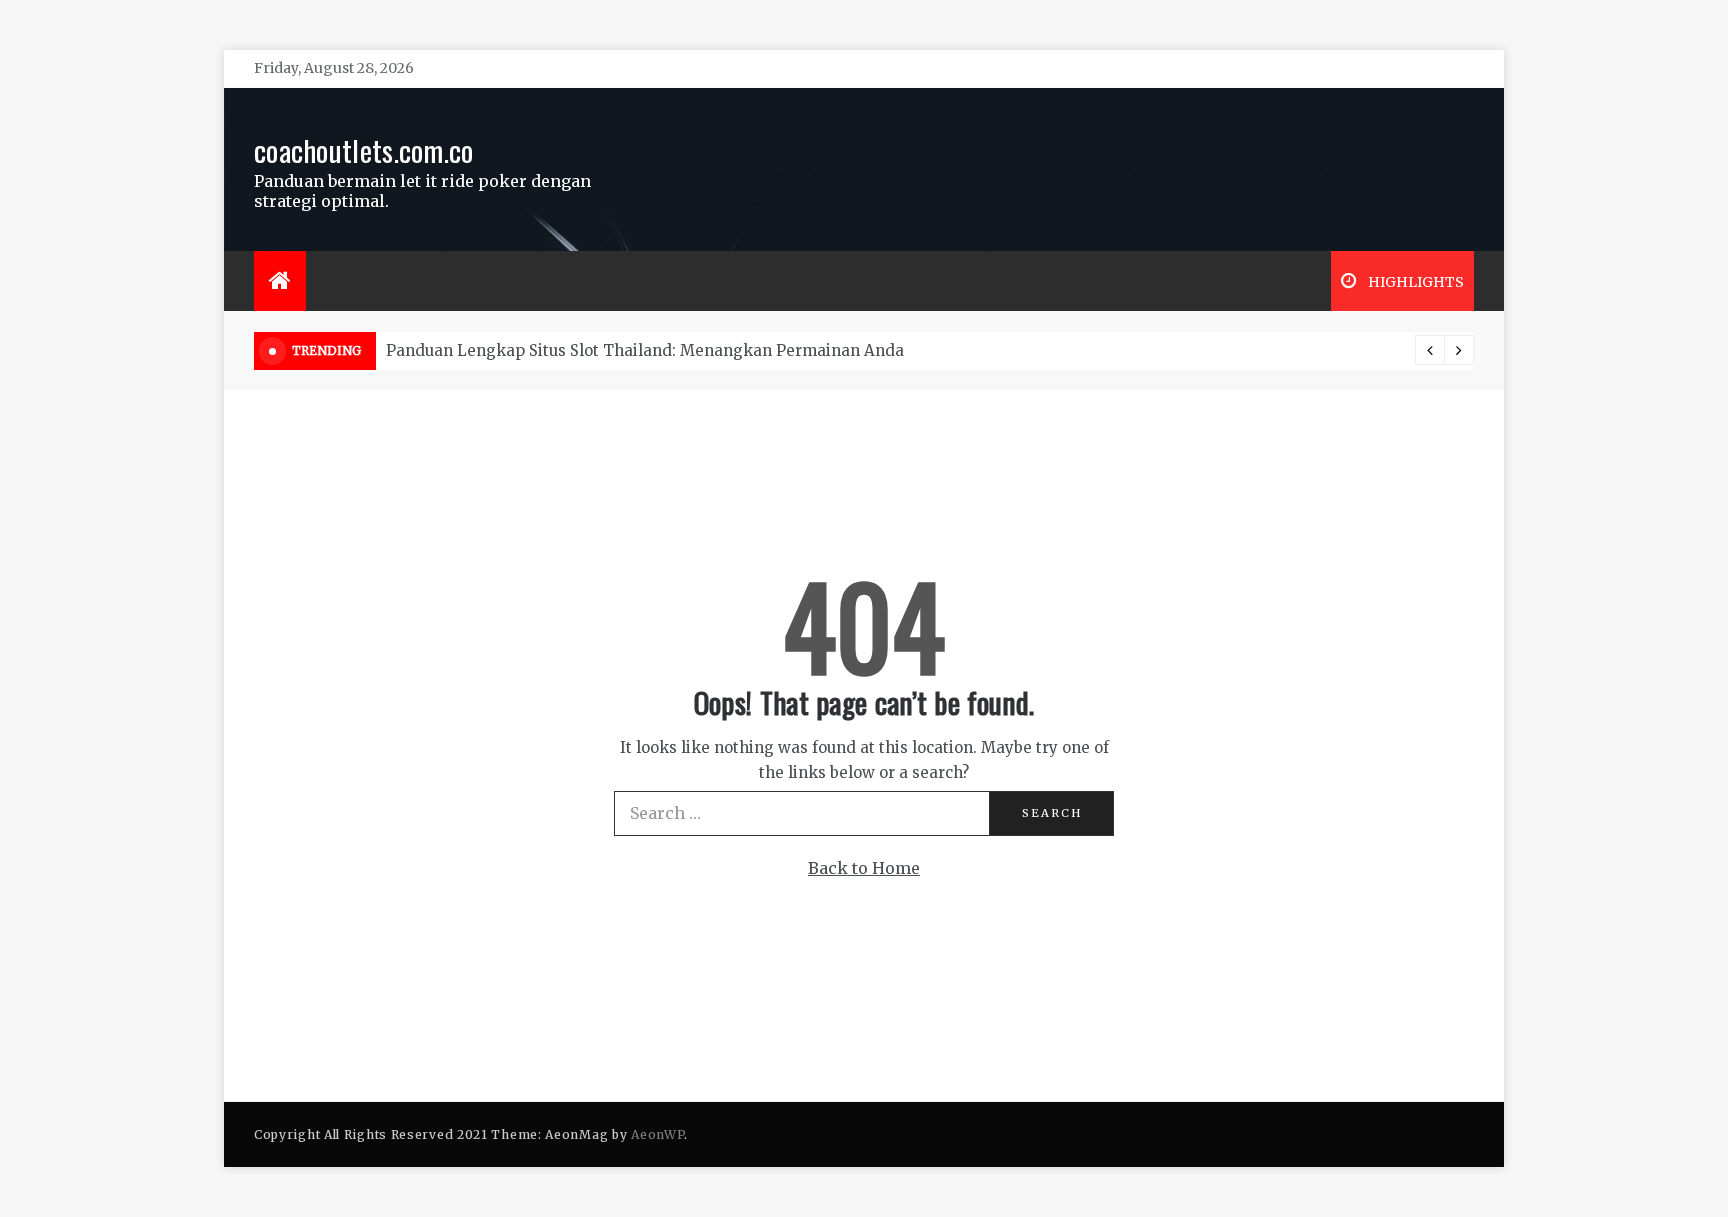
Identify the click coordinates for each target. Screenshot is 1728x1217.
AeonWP (657, 1134)
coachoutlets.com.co (364, 149)
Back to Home (864, 868)
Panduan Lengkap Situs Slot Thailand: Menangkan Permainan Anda (645, 350)
